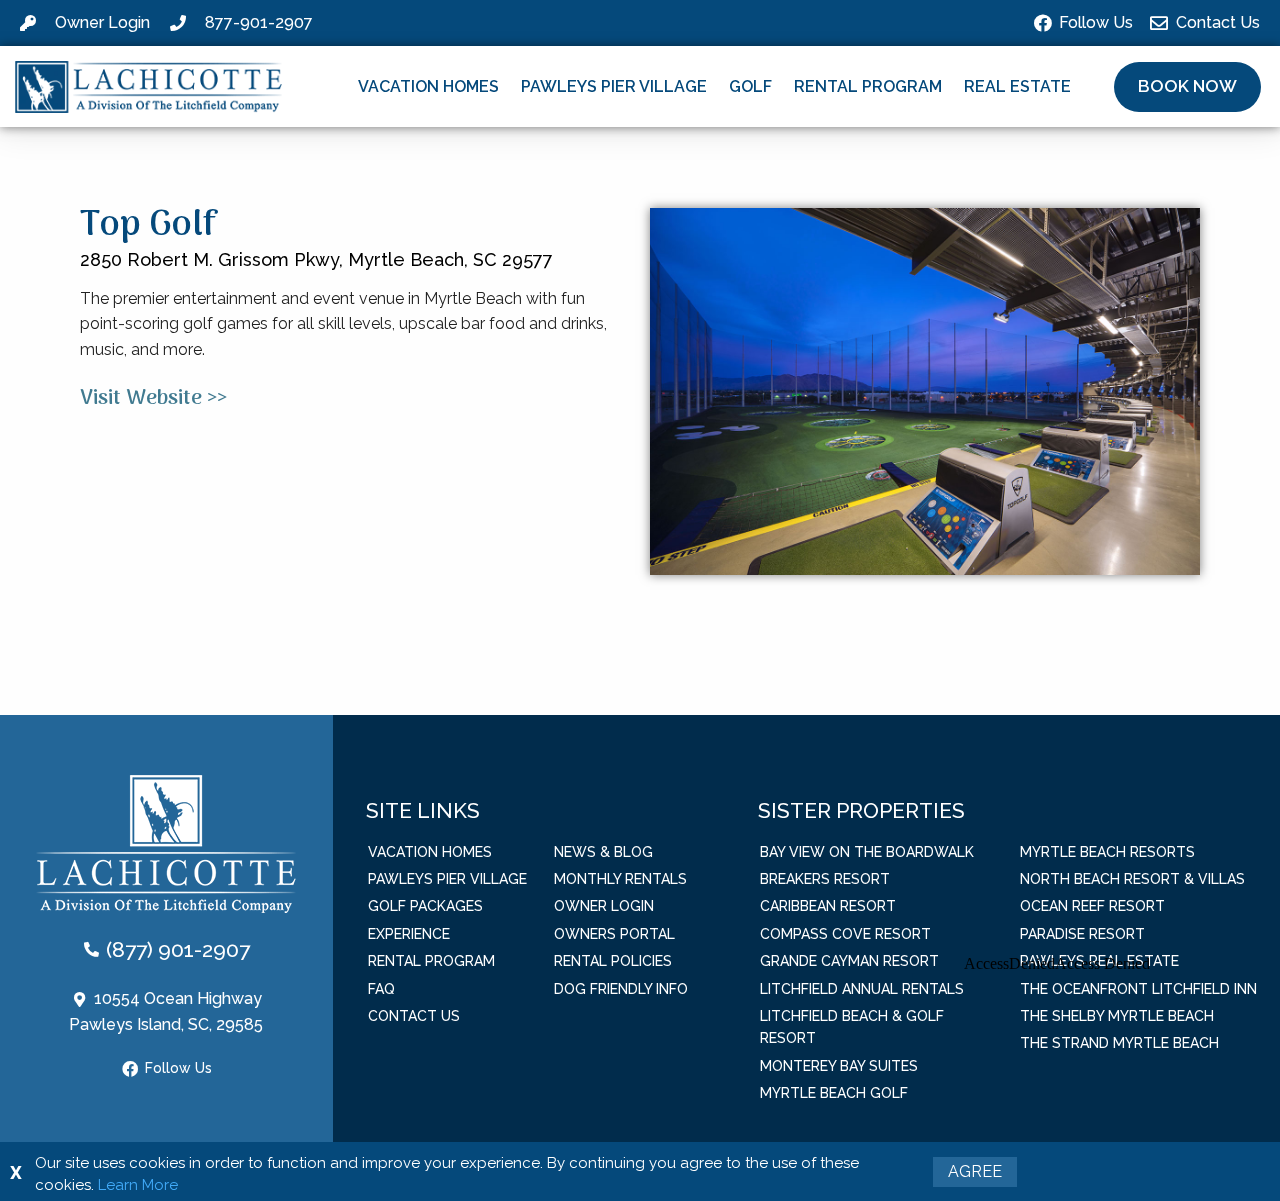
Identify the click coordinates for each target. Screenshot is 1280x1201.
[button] (1187, 87)
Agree (975, 1171)
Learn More (138, 1185)
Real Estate (1017, 86)
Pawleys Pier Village (614, 86)
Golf (750, 86)
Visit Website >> (153, 398)
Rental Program (868, 86)
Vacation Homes (428, 86)
